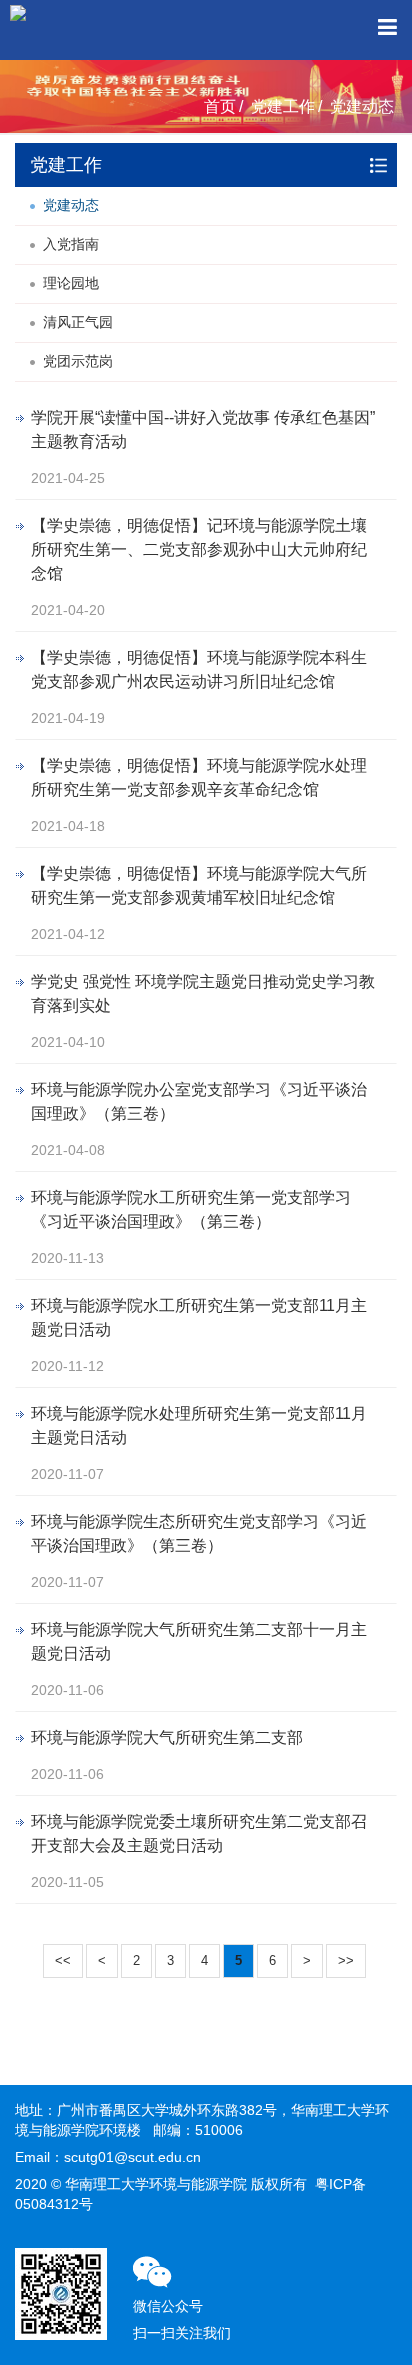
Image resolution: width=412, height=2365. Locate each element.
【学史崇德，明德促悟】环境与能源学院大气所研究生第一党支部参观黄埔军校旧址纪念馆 (199, 885)
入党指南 (71, 244)
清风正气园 (78, 322)
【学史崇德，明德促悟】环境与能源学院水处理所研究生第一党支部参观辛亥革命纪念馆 (199, 777)
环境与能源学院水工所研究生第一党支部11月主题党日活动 (199, 1317)
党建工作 (283, 106)
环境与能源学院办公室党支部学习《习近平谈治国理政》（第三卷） (199, 1101)
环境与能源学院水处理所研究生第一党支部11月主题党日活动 (199, 1425)
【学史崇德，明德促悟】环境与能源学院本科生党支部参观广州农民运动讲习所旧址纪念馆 (199, 669)
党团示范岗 (78, 361)
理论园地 (71, 283)
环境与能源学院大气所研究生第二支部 (167, 1737)
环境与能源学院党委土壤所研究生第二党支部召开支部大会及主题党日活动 (199, 1833)
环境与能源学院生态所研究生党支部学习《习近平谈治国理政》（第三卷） (199, 1533)
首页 (220, 106)
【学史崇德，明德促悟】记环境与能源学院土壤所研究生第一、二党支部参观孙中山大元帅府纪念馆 (199, 549)
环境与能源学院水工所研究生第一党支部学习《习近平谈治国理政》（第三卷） (191, 1209)
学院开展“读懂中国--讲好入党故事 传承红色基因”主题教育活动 (203, 429)
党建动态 (362, 106)
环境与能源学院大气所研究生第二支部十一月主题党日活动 (199, 1641)
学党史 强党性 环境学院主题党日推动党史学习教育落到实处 (203, 993)
